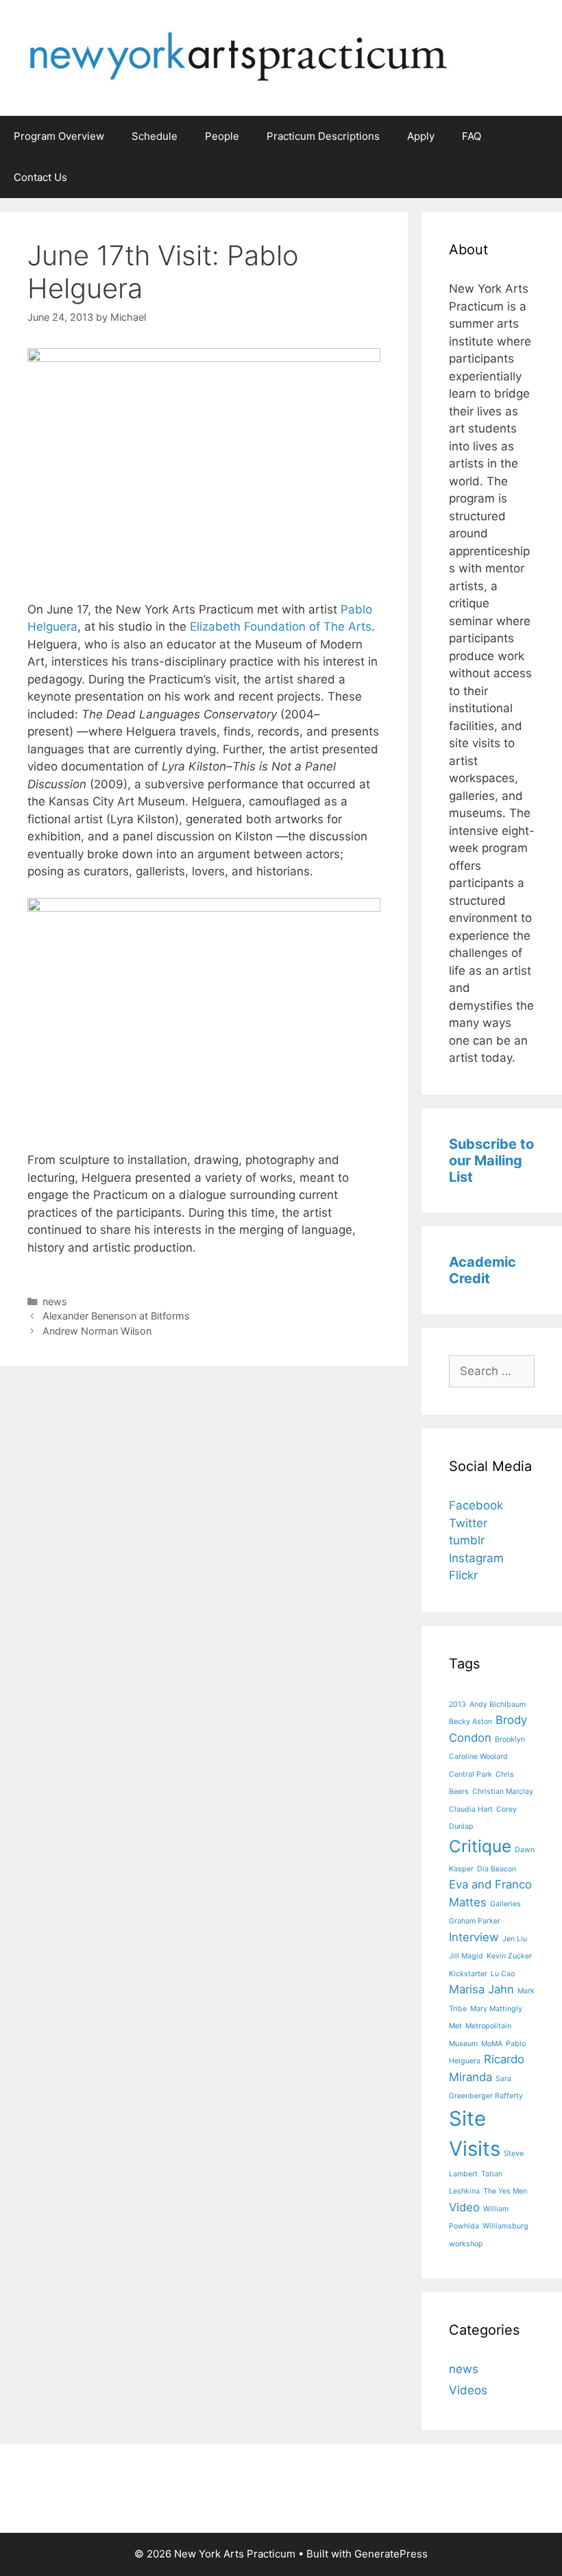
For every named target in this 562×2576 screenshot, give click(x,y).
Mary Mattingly (496, 2009)
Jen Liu (515, 1939)
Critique (480, 1846)
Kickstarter (468, 1974)
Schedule (155, 136)
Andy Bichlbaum (498, 1704)
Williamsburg (505, 2226)
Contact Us (40, 177)
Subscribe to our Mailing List (491, 1161)
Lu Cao (503, 1974)
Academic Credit (482, 1270)
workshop (466, 2244)
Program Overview (59, 136)
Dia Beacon (497, 1869)
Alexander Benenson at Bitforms (116, 1316)
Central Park (471, 1774)
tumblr (467, 1540)
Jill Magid (466, 1956)
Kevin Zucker (509, 1956)
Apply (421, 136)
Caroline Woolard (478, 1757)
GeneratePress (391, 2554)
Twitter (468, 1523)
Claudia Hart (471, 1809)
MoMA (492, 2044)
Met (455, 2026)
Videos (468, 2390)
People (222, 136)
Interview (474, 1937)
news (55, 1301)
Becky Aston (471, 1722)
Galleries (505, 1904)
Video (464, 2207)
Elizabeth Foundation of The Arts (281, 627)
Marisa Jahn (481, 1989)
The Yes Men (505, 2191)
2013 (457, 1704)
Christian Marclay (503, 1791)
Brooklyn (510, 1739)
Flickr (463, 1575)
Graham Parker (475, 1921)
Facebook (476, 1505)
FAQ (472, 136)
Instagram (476, 1558)
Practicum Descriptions (323, 136)
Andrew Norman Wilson (97, 1331)
